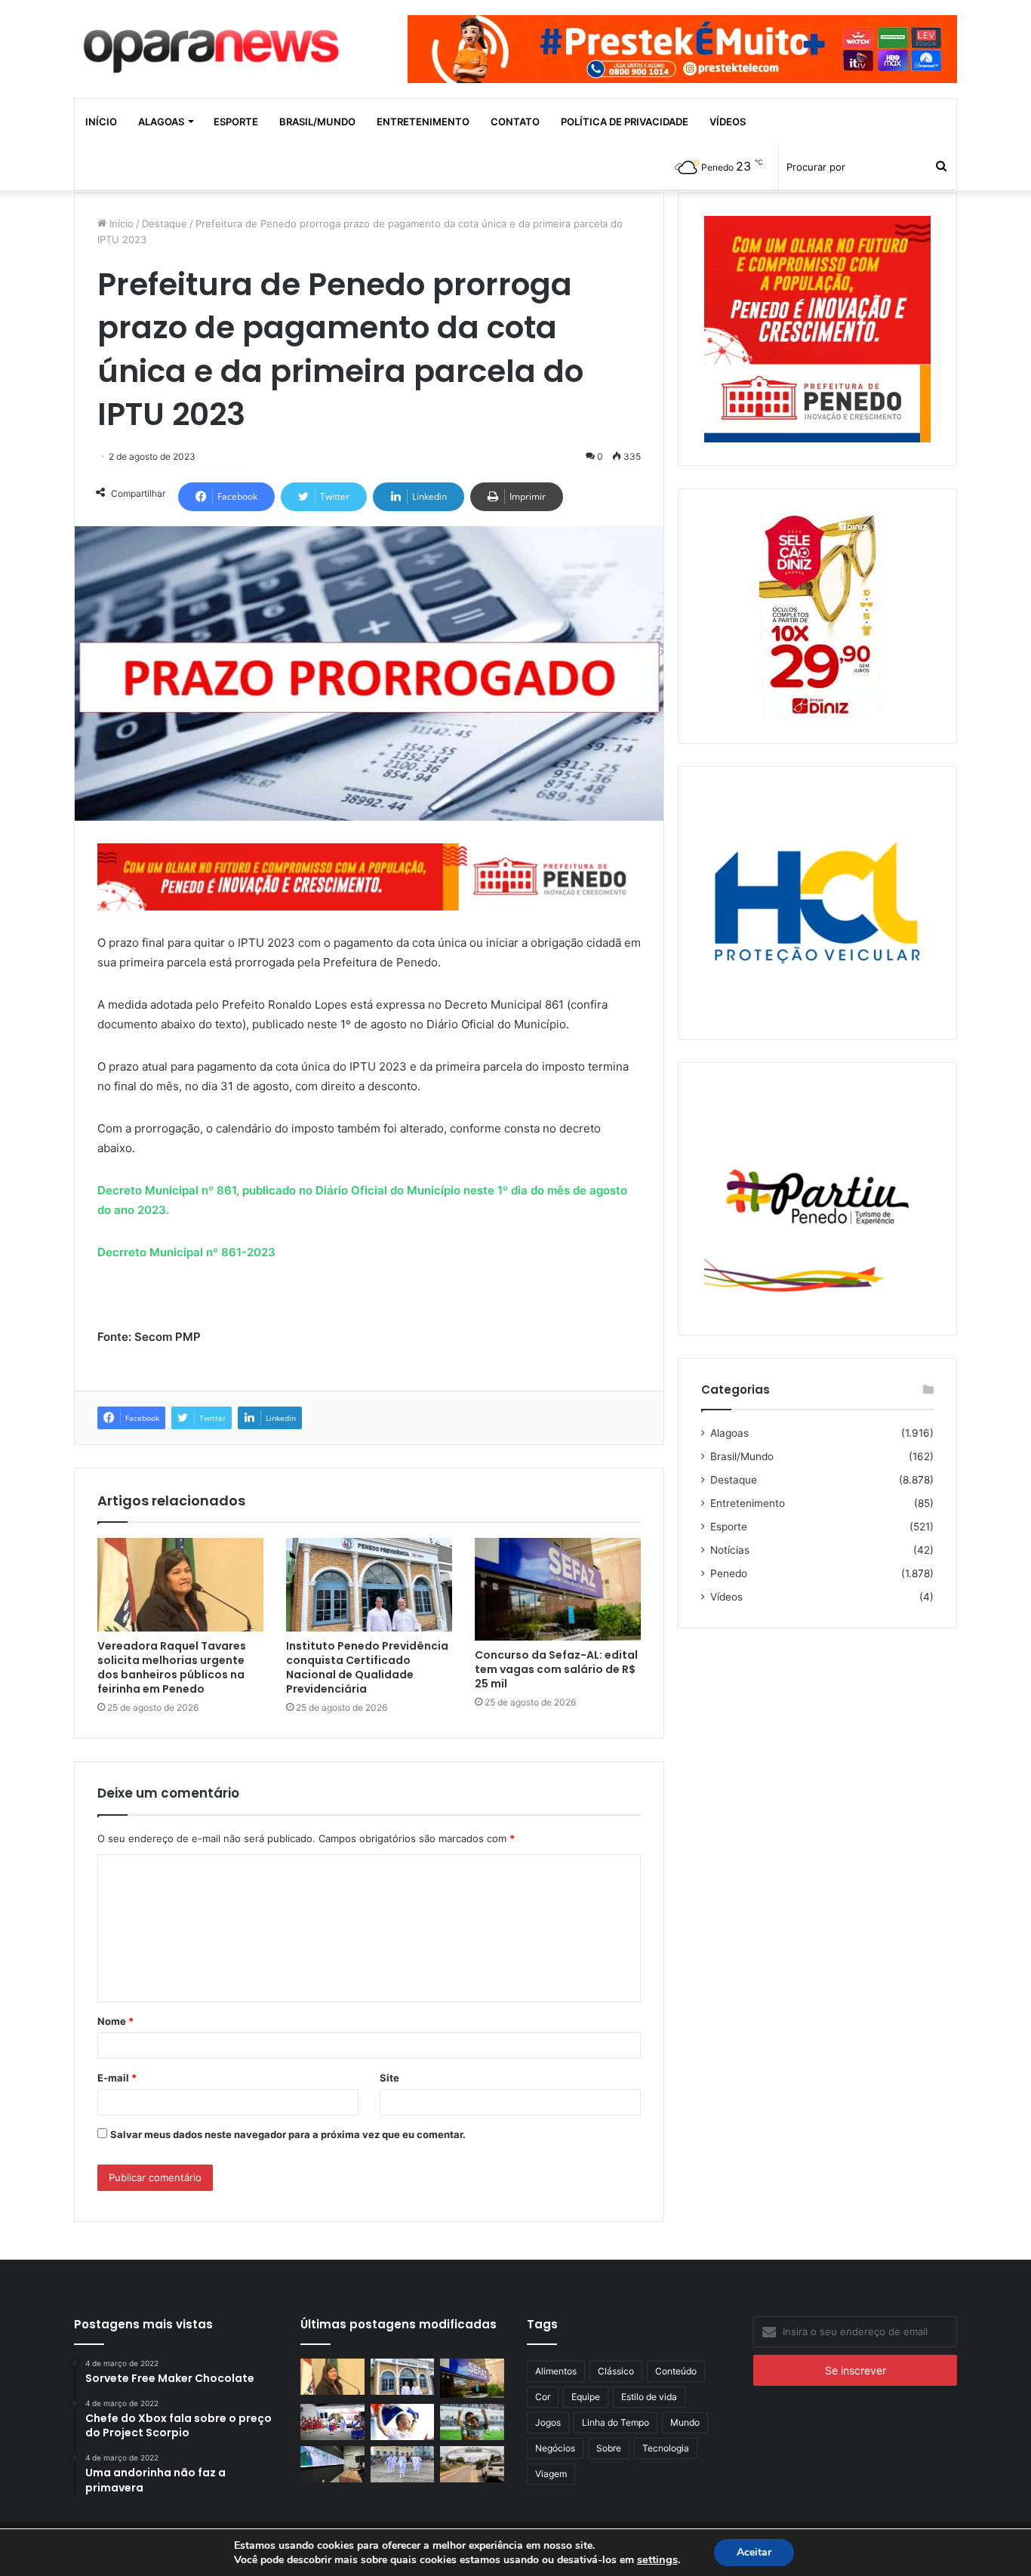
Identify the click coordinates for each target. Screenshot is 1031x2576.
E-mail (117, 2078)
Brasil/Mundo (317, 122)
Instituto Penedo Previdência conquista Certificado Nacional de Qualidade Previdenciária (367, 1667)
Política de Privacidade (625, 122)
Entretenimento (423, 122)
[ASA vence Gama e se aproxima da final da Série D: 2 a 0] (472, 2422)
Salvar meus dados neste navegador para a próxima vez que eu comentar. (288, 2134)
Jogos (548, 2422)
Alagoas (161, 122)
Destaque (165, 223)
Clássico (616, 2371)
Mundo (685, 2422)
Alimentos (556, 2371)
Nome (115, 2021)
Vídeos (728, 122)
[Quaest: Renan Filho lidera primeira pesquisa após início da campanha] (403, 2422)
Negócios (555, 2448)
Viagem (551, 2474)
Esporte (236, 122)
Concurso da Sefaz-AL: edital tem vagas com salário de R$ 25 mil (556, 1669)
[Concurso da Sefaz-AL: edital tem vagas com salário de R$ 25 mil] (558, 1589)
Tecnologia (666, 2448)
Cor (543, 2397)
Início (101, 122)
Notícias (730, 1550)
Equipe (586, 2397)
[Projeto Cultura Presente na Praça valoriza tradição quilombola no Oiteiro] (332, 2422)
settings (657, 2559)
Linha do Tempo (616, 2422)
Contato (515, 122)
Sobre (609, 2448)
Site (389, 2078)
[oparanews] (214, 45)
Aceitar (754, 2552)
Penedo (729, 1573)
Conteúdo (676, 2371)
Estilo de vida (649, 2397)
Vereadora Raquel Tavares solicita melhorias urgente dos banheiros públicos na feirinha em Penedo (172, 1667)
